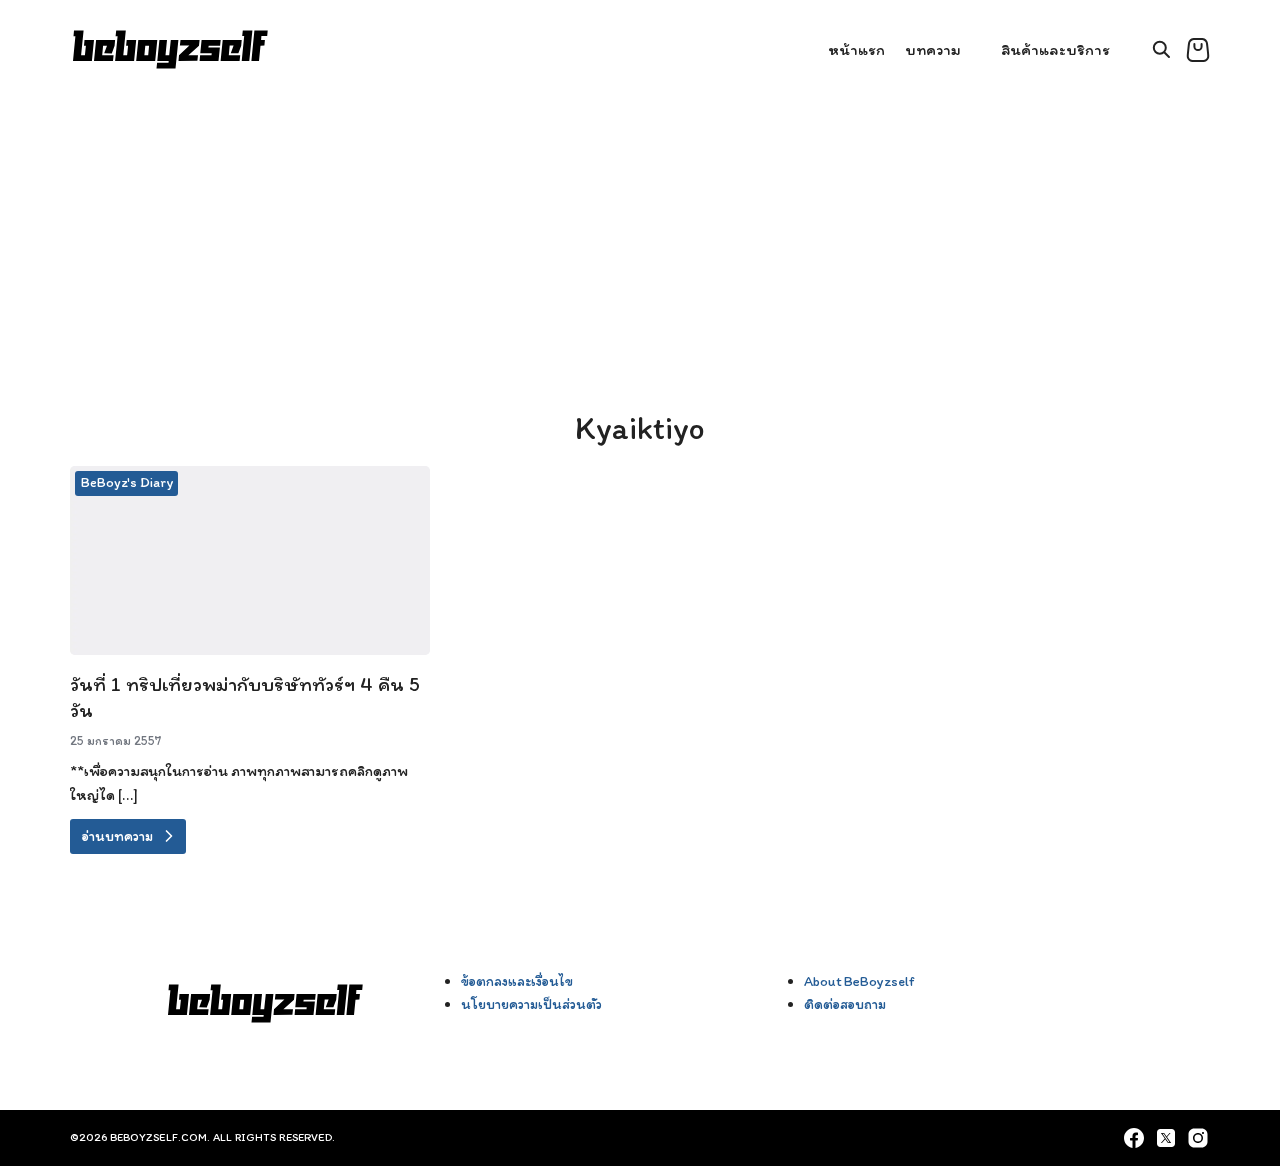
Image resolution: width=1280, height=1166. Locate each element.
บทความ (933, 49)
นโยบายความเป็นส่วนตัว (531, 1004)
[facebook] (1134, 1138)
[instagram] (1198, 1138)
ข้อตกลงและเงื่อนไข (517, 981)
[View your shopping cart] (1198, 50)
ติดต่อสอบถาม (845, 1004)
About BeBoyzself (859, 981)
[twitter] (1166, 1138)
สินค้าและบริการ (1055, 49)
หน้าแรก (856, 49)
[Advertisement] (640, 250)
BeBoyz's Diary (127, 482)
